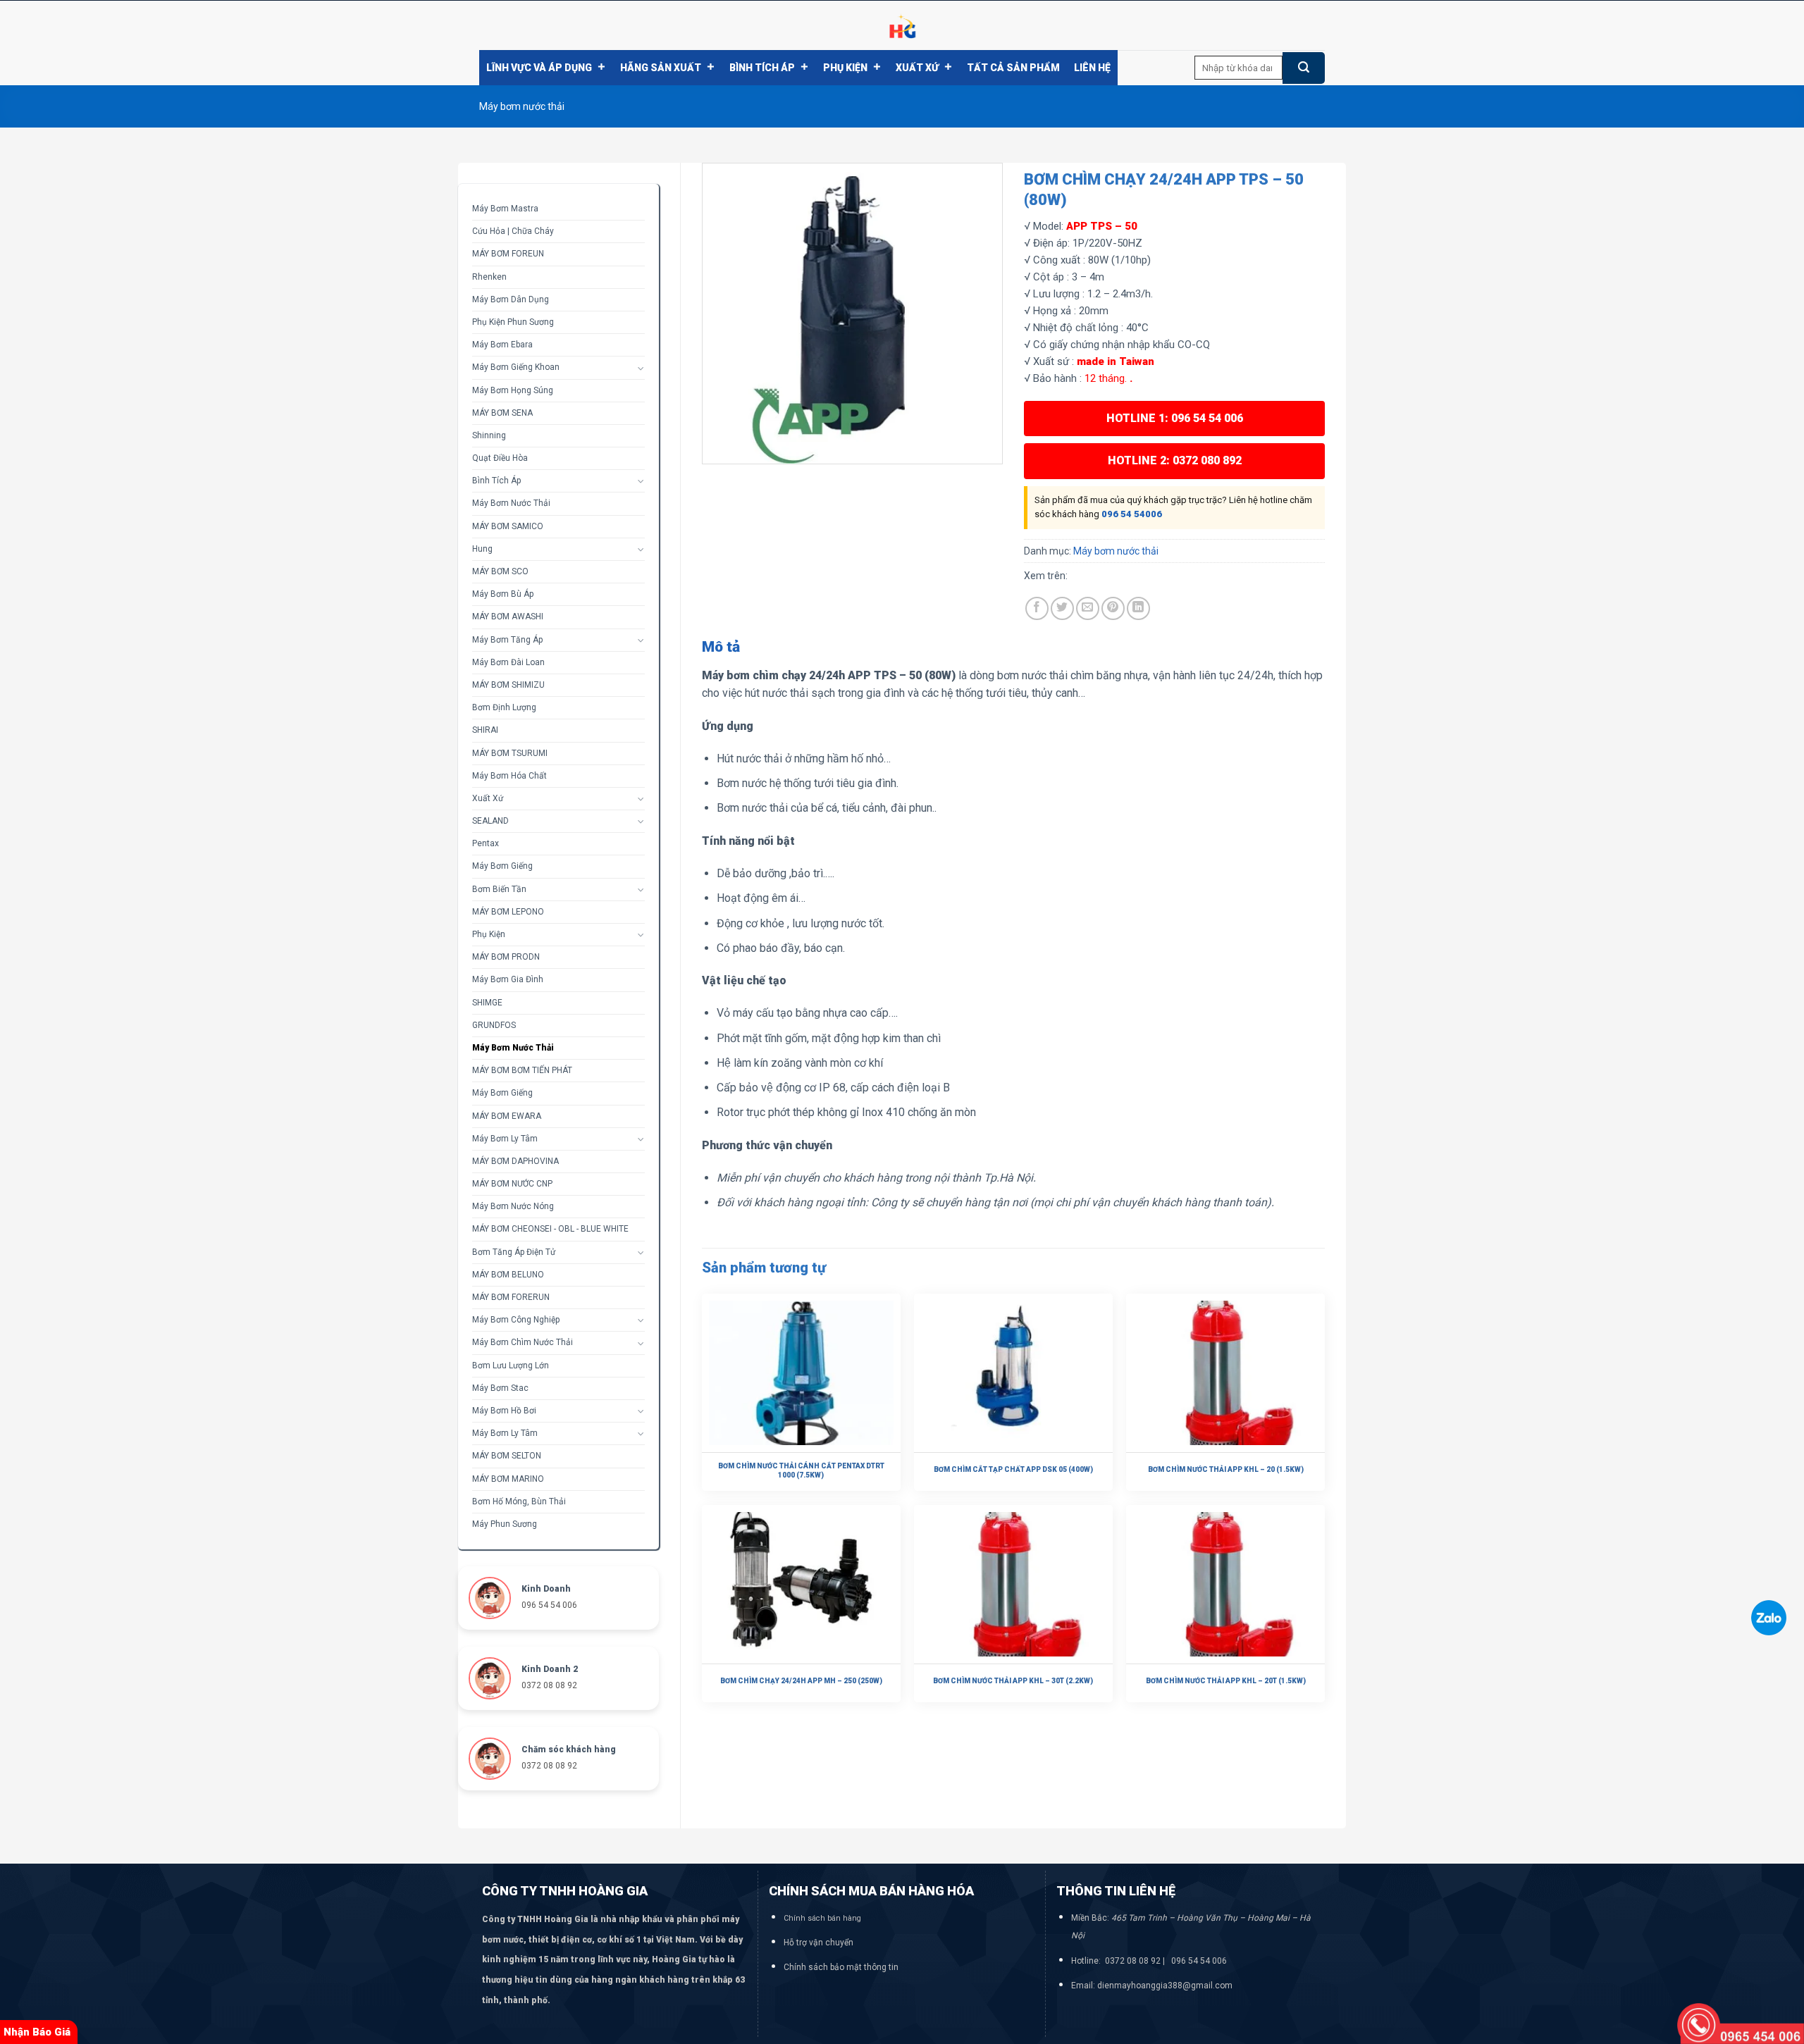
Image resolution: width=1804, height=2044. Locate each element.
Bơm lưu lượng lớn (511, 1365)
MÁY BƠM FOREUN (508, 254)
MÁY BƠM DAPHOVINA (515, 1161)
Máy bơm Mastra (505, 209)
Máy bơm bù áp (503, 594)
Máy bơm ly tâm (505, 1139)
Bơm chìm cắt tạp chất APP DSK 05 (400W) (1013, 1469)
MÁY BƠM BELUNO (508, 1275)
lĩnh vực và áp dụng (539, 68)
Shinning (489, 435)
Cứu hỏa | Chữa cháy (513, 231)
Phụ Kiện (845, 68)
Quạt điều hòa (500, 458)
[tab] (721, 648)
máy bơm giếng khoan (516, 367)
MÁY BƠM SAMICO (508, 526)
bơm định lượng (504, 707)
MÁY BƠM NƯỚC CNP (512, 1184)
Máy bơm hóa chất (509, 776)
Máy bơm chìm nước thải (523, 1342)
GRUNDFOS (494, 1025)
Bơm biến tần (499, 889)
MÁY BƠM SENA (502, 413)
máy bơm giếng (502, 1093)
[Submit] (1304, 68)
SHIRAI (485, 730)
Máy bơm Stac (500, 1388)
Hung (482, 549)
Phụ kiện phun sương (513, 322)
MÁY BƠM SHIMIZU (508, 685)
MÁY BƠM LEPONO (508, 912)
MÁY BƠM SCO (500, 571)
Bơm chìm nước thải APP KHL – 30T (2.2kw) (1013, 1681)
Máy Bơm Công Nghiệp (516, 1320)
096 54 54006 (1132, 514)
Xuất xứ (917, 68)
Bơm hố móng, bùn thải (519, 1501)
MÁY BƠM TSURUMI (510, 753)
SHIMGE (487, 1003)
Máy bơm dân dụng (511, 299)
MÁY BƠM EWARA (507, 1116)
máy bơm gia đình (508, 979)
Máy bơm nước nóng (513, 1206)
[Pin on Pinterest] (1113, 608)
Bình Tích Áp (762, 68)
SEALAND (490, 821)
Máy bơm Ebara (502, 345)
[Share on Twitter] (1062, 608)
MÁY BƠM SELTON (507, 1456)
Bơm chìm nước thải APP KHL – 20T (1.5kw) (1226, 1681)
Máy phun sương (505, 1524)
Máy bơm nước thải (522, 106)
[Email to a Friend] (1088, 608)
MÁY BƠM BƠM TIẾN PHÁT (522, 1070)
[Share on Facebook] (1037, 608)
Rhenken (489, 277)
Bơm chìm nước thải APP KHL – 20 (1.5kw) (1226, 1469)
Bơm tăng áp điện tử (514, 1252)
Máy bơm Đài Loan (508, 662)
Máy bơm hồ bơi (504, 1411)
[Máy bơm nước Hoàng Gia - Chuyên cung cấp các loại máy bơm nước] (902, 25)
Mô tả (721, 647)
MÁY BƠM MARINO (508, 1479)
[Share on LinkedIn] (1138, 608)
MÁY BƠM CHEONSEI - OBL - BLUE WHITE (550, 1229)
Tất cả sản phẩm (1013, 68)
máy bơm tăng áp (507, 640)
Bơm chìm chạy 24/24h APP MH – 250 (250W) (801, 1681)
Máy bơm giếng (502, 866)
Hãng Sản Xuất (661, 68)
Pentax (486, 843)
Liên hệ (1092, 68)
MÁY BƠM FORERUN (511, 1297)
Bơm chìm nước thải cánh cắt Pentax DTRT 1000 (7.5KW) (801, 1470)
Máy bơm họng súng (513, 390)
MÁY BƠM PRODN (506, 957)
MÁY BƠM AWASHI (508, 617)
